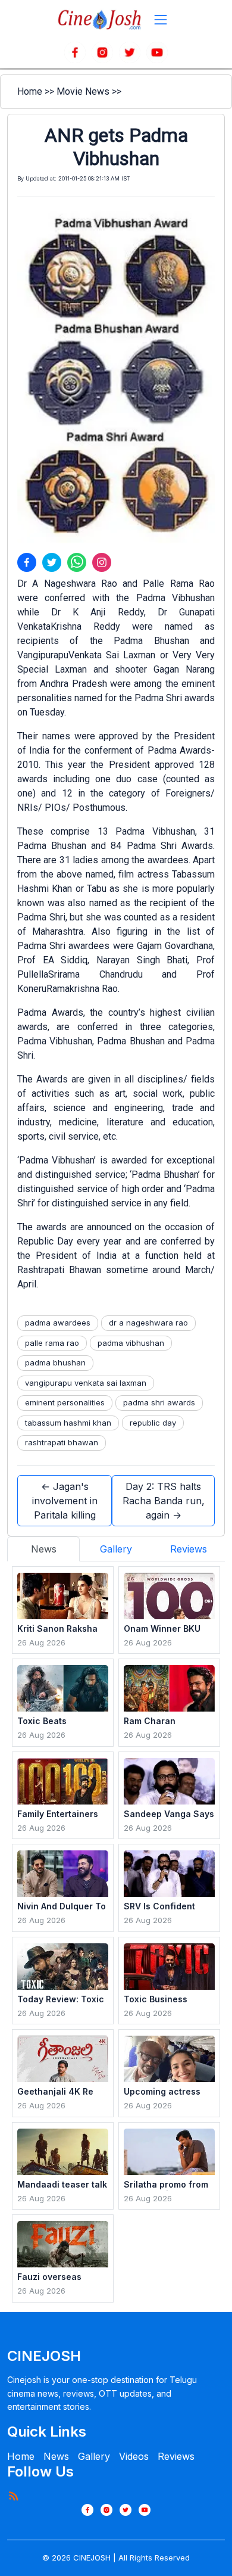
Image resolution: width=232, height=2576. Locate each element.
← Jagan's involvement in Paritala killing (65, 1501)
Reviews (176, 2456)
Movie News (83, 91)
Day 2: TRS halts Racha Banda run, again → (164, 1501)
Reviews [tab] (189, 1549)
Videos (134, 2456)
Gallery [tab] (116, 1549)
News (56, 2456)
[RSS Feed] (13, 2496)
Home (30, 91)
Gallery (94, 2456)
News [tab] (44, 1549)
